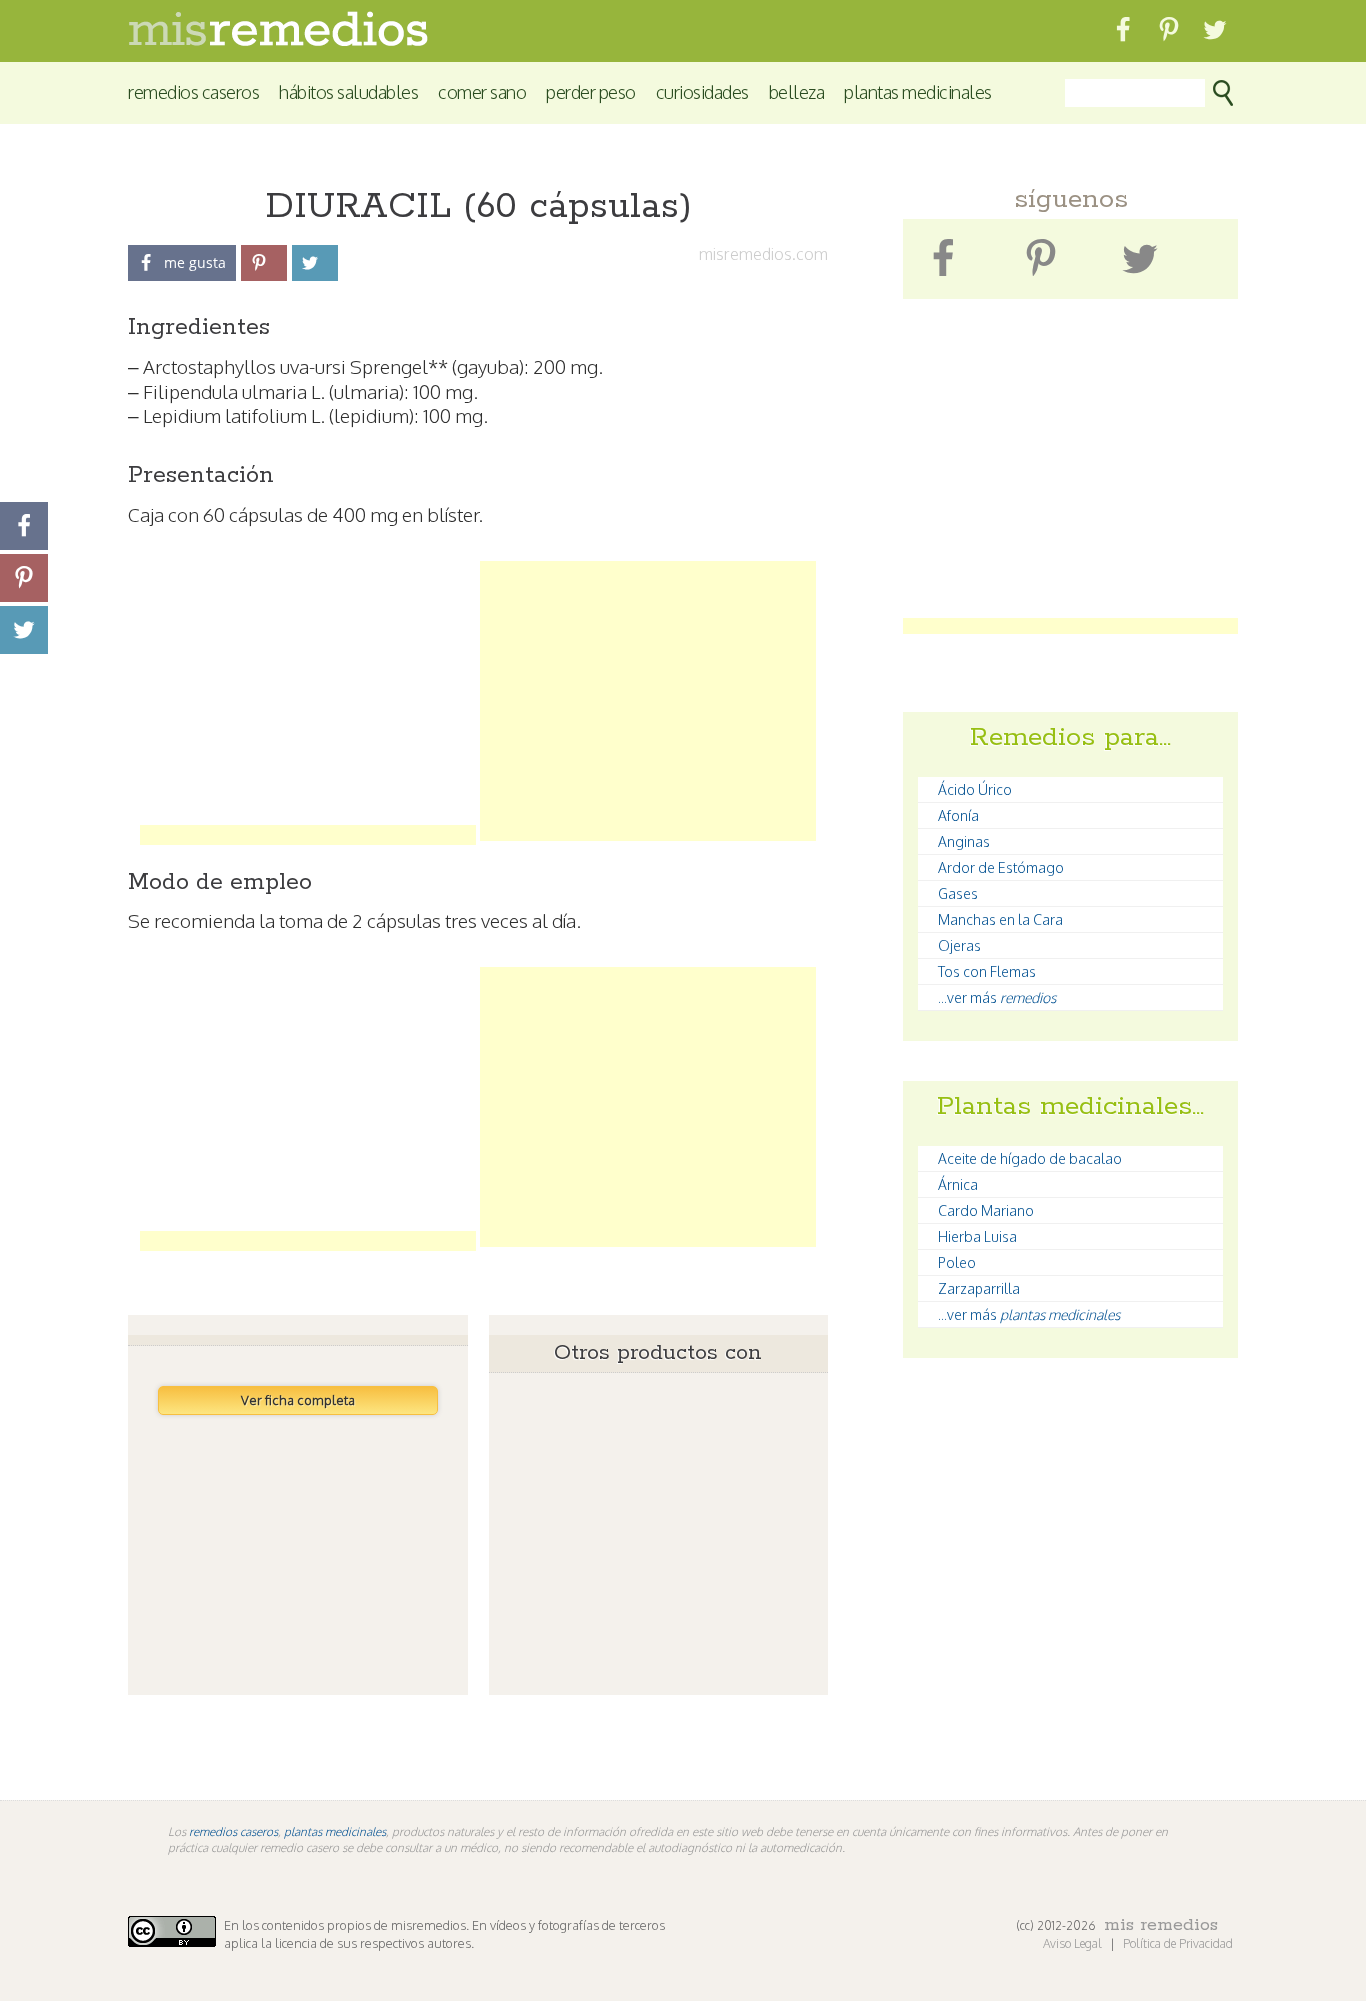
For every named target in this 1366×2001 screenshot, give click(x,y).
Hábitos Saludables (348, 91)
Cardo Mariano (986, 1210)
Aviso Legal (1074, 1943)
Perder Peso (591, 91)
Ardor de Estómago (1001, 867)
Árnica (958, 1184)
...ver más (997, 997)
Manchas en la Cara (1000, 919)
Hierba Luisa (977, 1236)
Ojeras (959, 945)
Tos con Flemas (987, 971)
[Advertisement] (308, 701)
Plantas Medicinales (918, 91)
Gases (958, 893)
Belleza (797, 91)
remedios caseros (233, 1831)
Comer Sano (482, 91)
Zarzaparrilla (979, 1288)
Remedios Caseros (193, 91)
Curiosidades (702, 91)
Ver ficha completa (298, 1400)
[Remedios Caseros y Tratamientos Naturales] (278, 40)
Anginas (964, 841)
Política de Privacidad (1178, 1943)
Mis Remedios (1161, 1925)
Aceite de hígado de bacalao (1030, 1158)
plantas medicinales (335, 1831)
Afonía (958, 815)
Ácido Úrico (975, 789)
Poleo (957, 1262)
